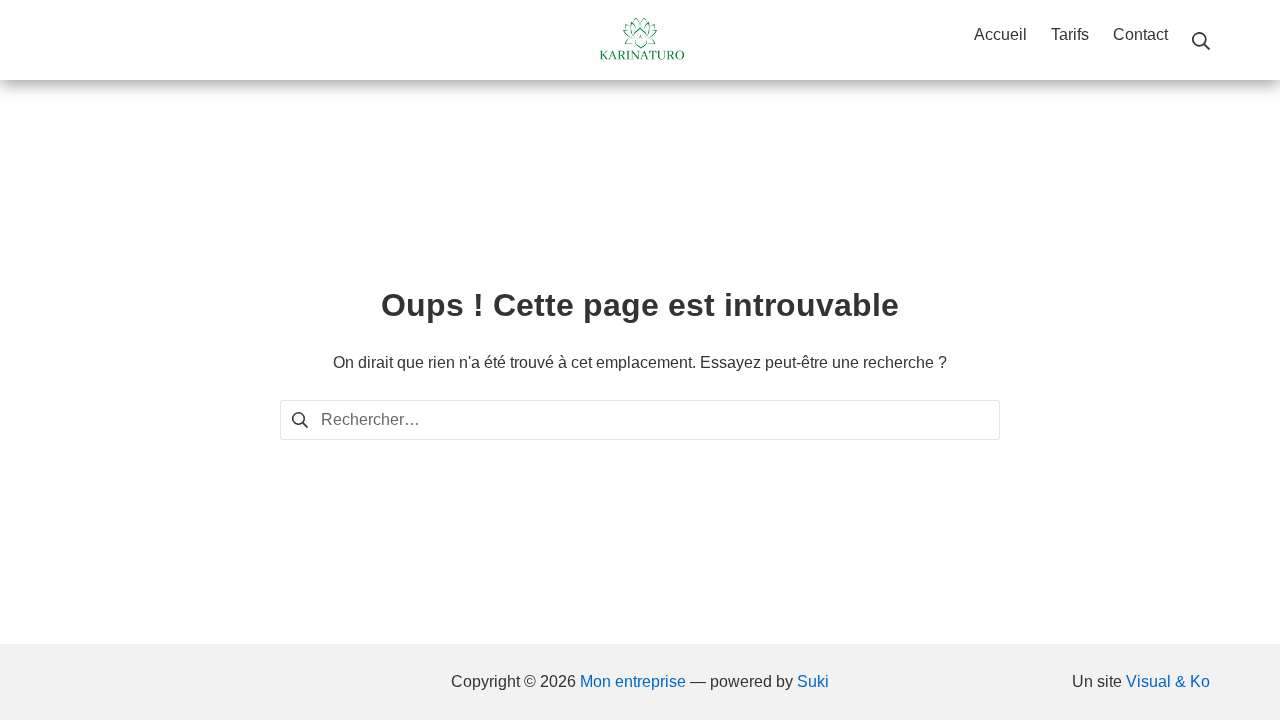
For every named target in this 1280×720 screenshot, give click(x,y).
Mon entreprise (633, 681)
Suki (813, 681)
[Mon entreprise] (640, 40)
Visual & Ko (1168, 681)
